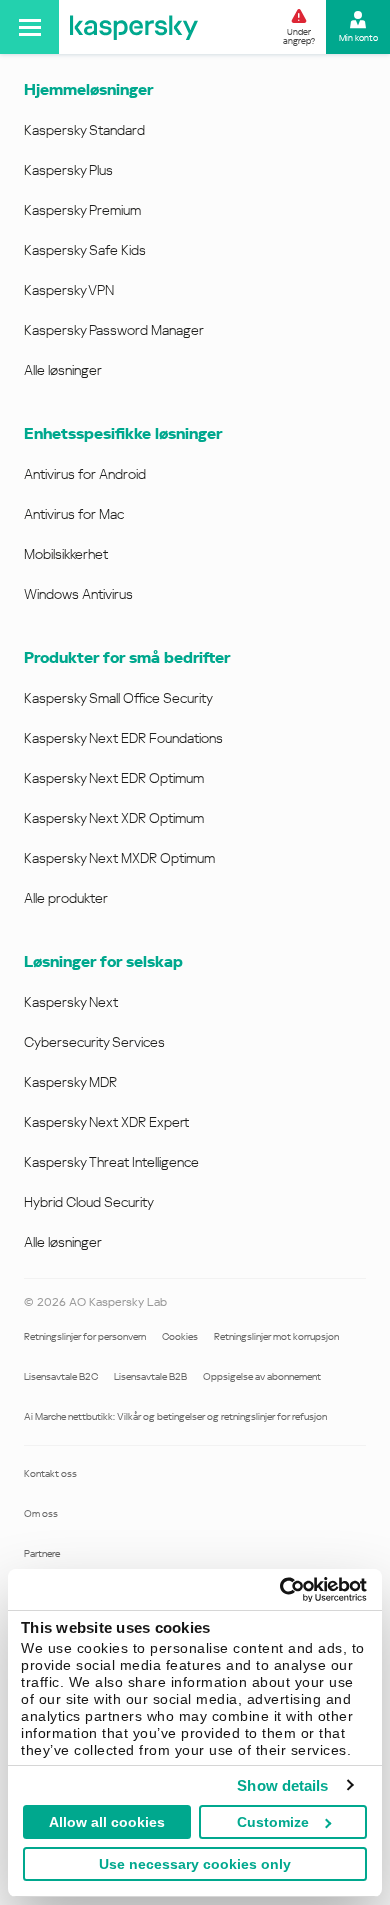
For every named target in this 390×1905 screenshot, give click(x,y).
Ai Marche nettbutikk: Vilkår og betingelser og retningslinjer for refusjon (175, 1416)
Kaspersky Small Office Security (118, 698)
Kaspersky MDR (70, 1082)
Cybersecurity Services (94, 1042)
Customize (273, 1822)
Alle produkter (66, 898)
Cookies (180, 1336)
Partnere (42, 1553)
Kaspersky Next (71, 1002)
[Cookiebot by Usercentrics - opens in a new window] (280, 1590)
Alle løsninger (63, 370)
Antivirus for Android (85, 474)
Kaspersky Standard (84, 130)
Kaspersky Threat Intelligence (111, 1162)
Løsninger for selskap (103, 961)
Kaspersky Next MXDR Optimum (119, 858)
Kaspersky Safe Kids (85, 250)
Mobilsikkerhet (66, 554)
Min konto (358, 38)
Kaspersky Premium (82, 210)
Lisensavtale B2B (150, 1376)
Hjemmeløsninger (88, 89)
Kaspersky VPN (69, 290)
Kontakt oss (50, 1473)
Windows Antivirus (78, 594)
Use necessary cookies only (195, 1864)
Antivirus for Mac (74, 514)
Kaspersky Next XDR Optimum (114, 818)
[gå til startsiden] (134, 27)
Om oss (41, 1513)
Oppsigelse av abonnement (262, 1376)
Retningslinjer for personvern (85, 1336)
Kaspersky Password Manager (114, 330)
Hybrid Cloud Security (89, 1202)
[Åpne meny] (29, 27)
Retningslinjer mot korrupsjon (276, 1336)
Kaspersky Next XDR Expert (106, 1122)
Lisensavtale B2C (61, 1376)
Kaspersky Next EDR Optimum (114, 778)
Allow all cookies (107, 1822)
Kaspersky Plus (68, 170)
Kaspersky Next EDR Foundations (123, 738)
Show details (282, 1785)
